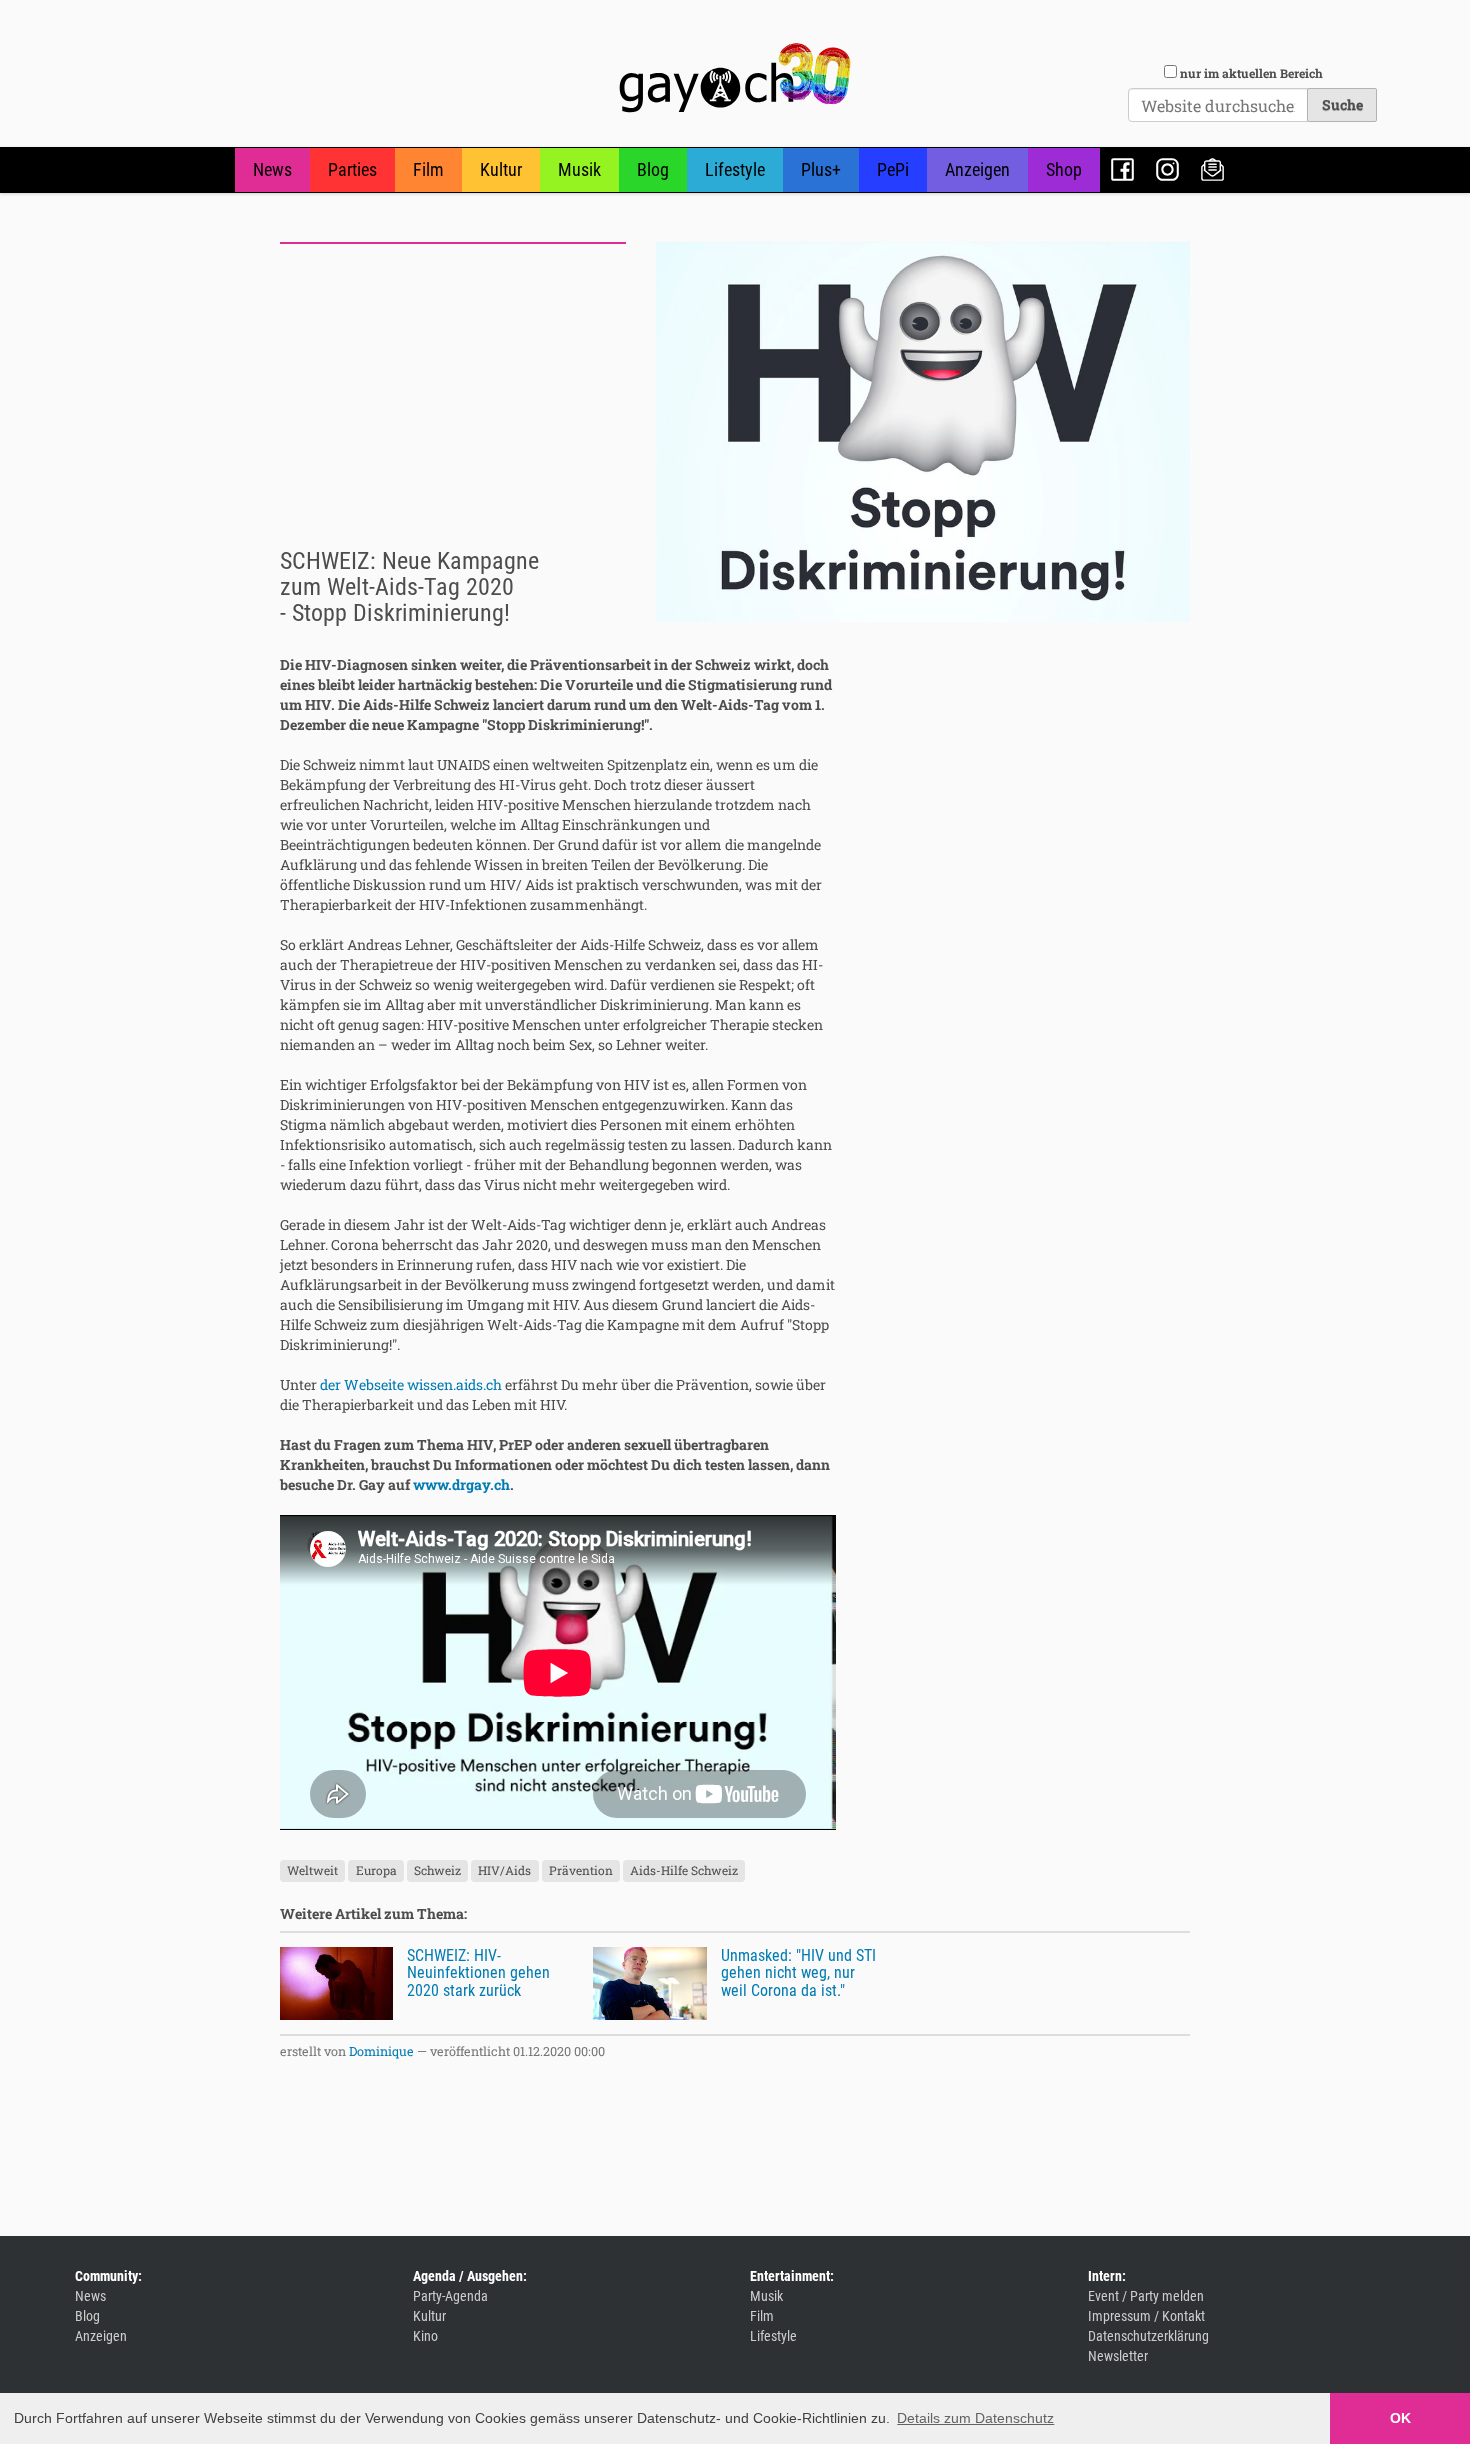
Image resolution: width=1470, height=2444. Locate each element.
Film (428, 169)
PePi (893, 169)
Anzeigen (977, 169)
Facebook (1122, 169)
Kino (425, 2336)
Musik (579, 169)
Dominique (381, 2051)
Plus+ (821, 169)
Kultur (501, 169)
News (272, 169)
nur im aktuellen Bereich (1251, 73)
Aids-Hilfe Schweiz (684, 1871)
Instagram (1167, 169)
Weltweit (312, 1871)
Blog (653, 169)
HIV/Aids (504, 1871)
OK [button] (1400, 2418)
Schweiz (437, 1871)
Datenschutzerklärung (1148, 2336)
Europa (376, 1871)
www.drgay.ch (461, 1484)
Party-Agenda (450, 2296)
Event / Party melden (1146, 2296)
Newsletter (1212, 169)
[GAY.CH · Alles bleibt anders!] (735, 78)
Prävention (581, 1871)
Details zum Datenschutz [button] (975, 2418)
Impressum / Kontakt (1146, 2316)
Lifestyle (735, 169)
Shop (1064, 169)
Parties (352, 169)
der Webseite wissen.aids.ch (411, 1384)
